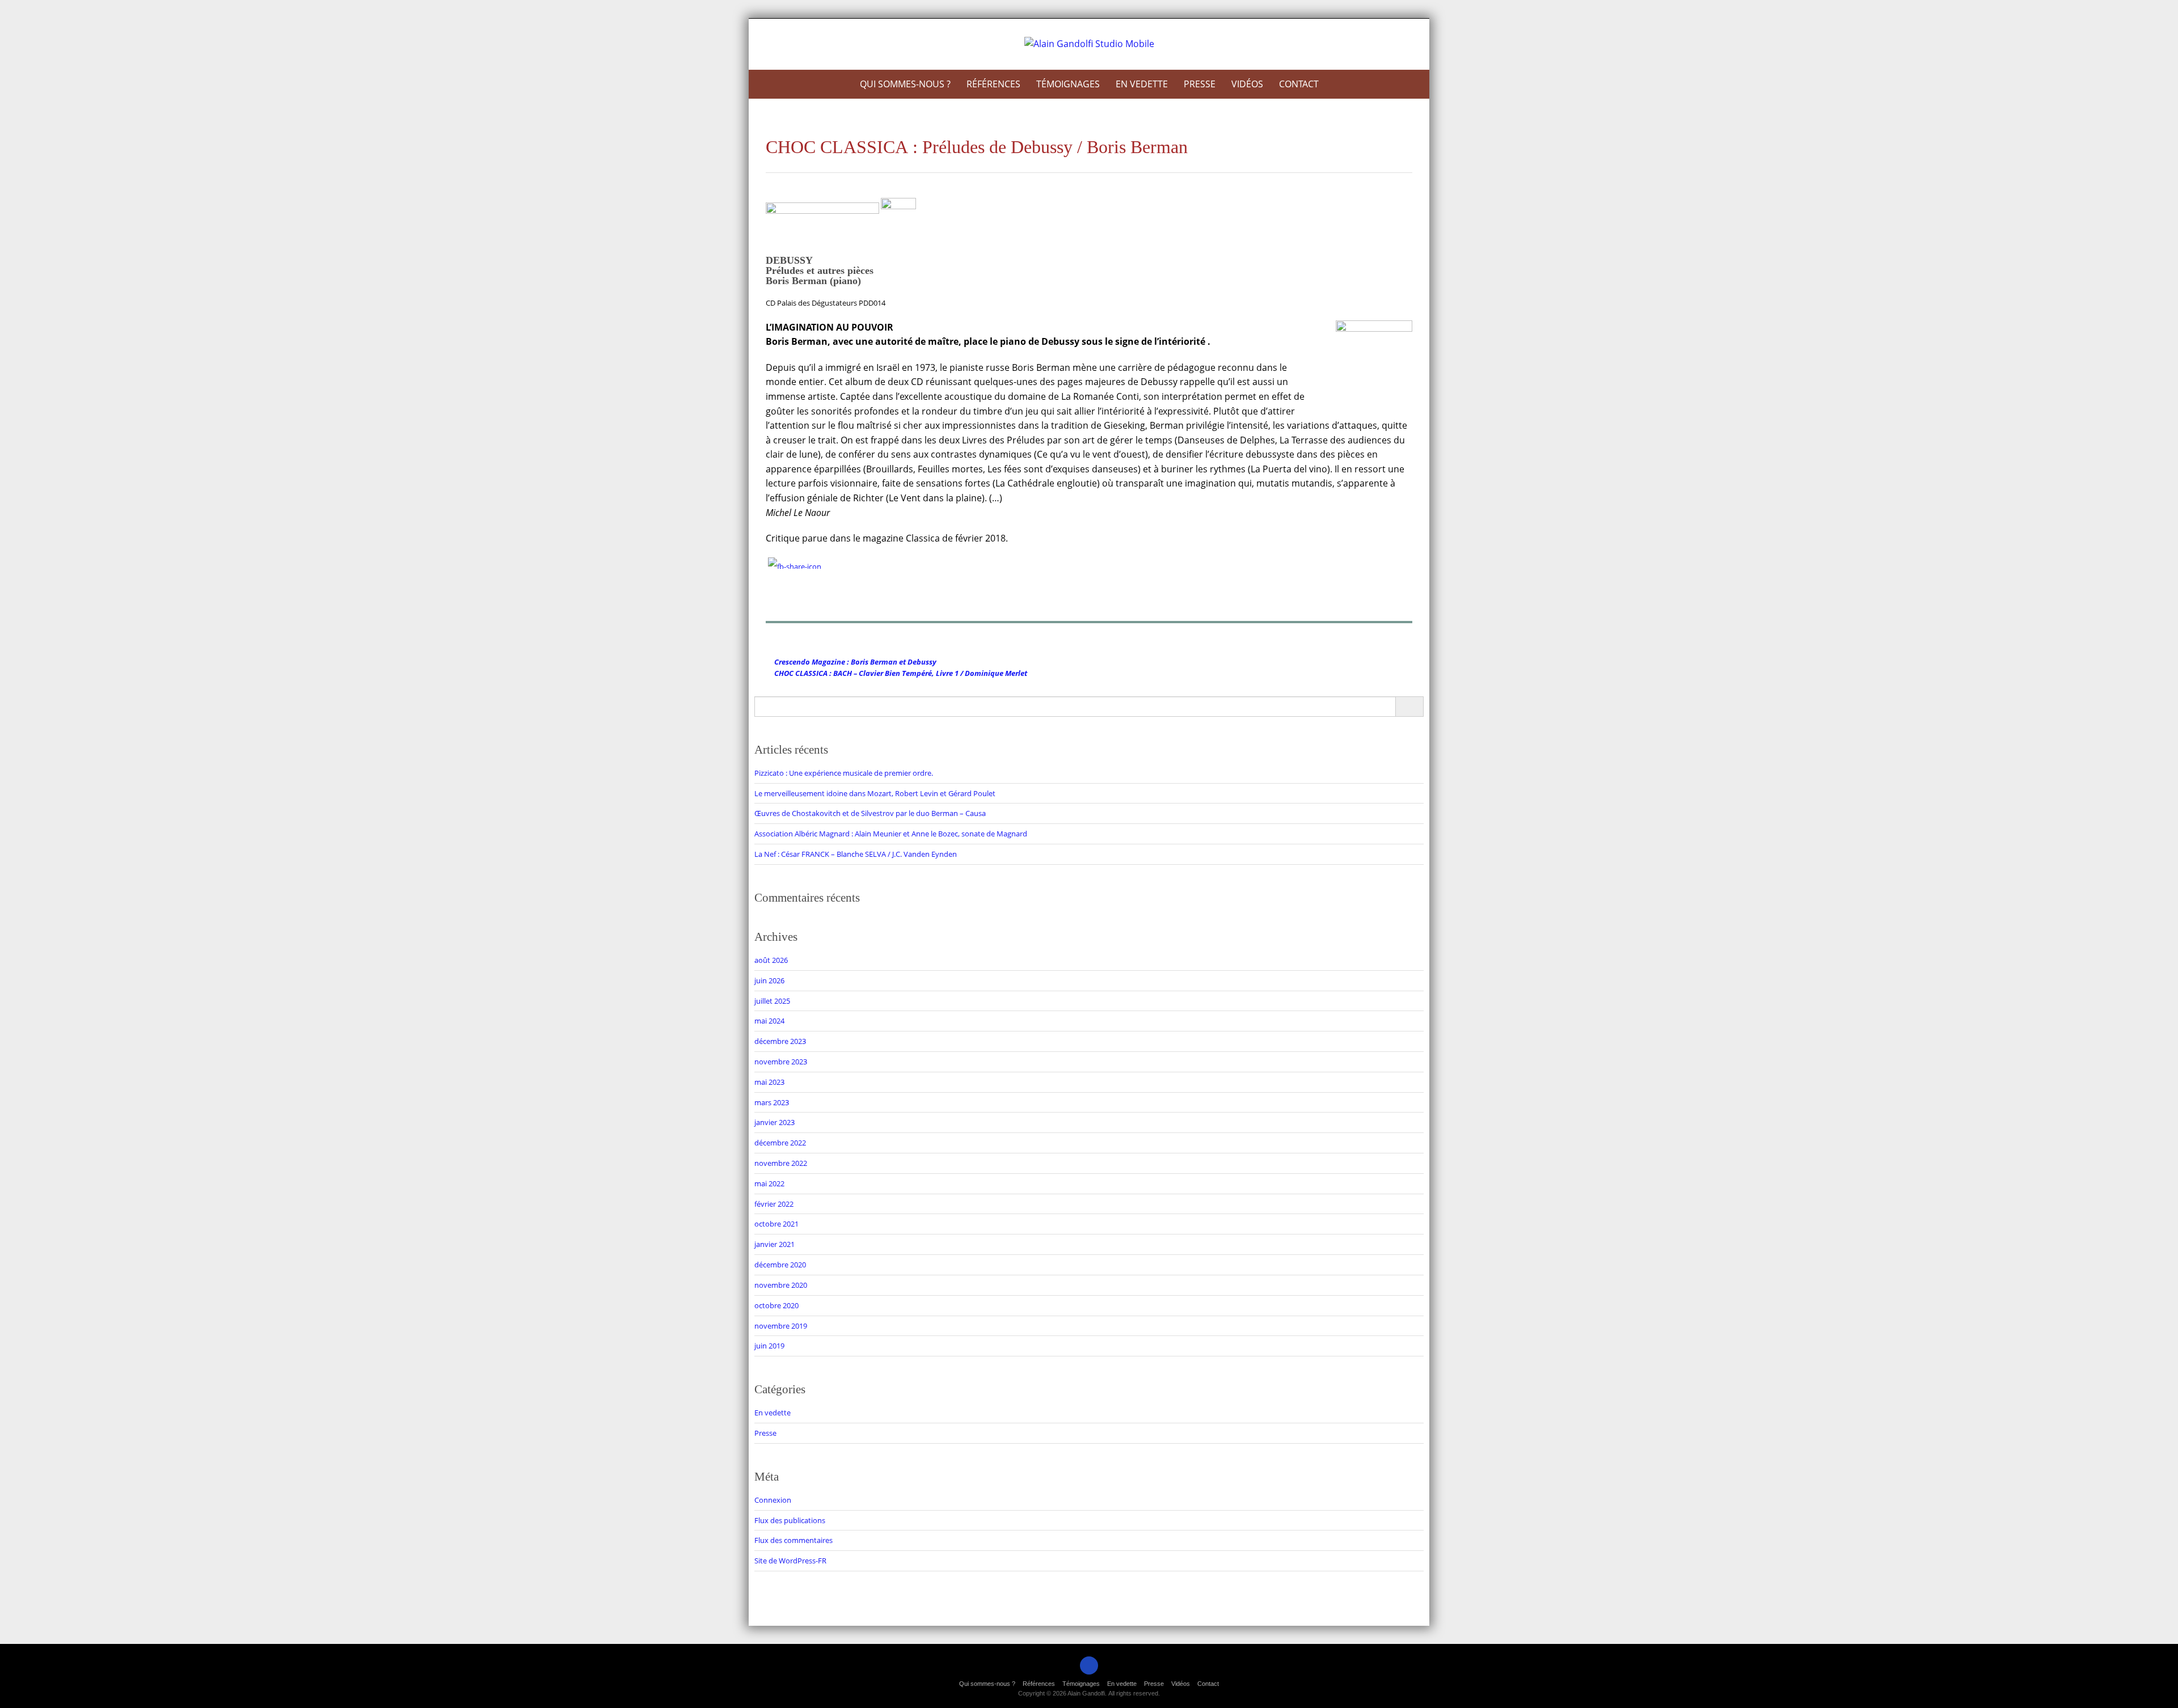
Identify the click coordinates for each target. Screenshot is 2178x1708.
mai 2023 (769, 1082)
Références (993, 84)
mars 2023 (772, 1102)
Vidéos (1247, 84)
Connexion (773, 1500)
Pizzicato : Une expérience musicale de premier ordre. (844, 773)
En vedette (1142, 84)
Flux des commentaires (793, 1540)
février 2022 (774, 1204)
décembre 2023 (780, 1041)
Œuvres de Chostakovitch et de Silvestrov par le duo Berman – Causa (870, 813)
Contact (1299, 84)
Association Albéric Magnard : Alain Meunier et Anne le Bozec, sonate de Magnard (891, 834)
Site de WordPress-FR (790, 1561)
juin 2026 (769, 980)
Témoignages (1068, 84)
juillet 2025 (772, 1001)
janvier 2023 (774, 1122)
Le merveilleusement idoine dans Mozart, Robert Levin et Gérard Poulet (875, 793)
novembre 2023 (781, 1062)
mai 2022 (769, 1183)
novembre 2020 (781, 1285)
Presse (1200, 84)
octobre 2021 (776, 1224)
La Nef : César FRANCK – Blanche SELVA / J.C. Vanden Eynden (856, 854)
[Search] (1409, 707)
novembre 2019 (781, 1326)
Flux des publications (790, 1520)
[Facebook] (1089, 1665)
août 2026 (771, 960)
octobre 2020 (776, 1305)
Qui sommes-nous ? (905, 84)
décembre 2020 (780, 1265)
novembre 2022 (781, 1163)
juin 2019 (769, 1346)
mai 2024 (769, 1021)
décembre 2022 (780, 1143)
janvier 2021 (774, 1244)
